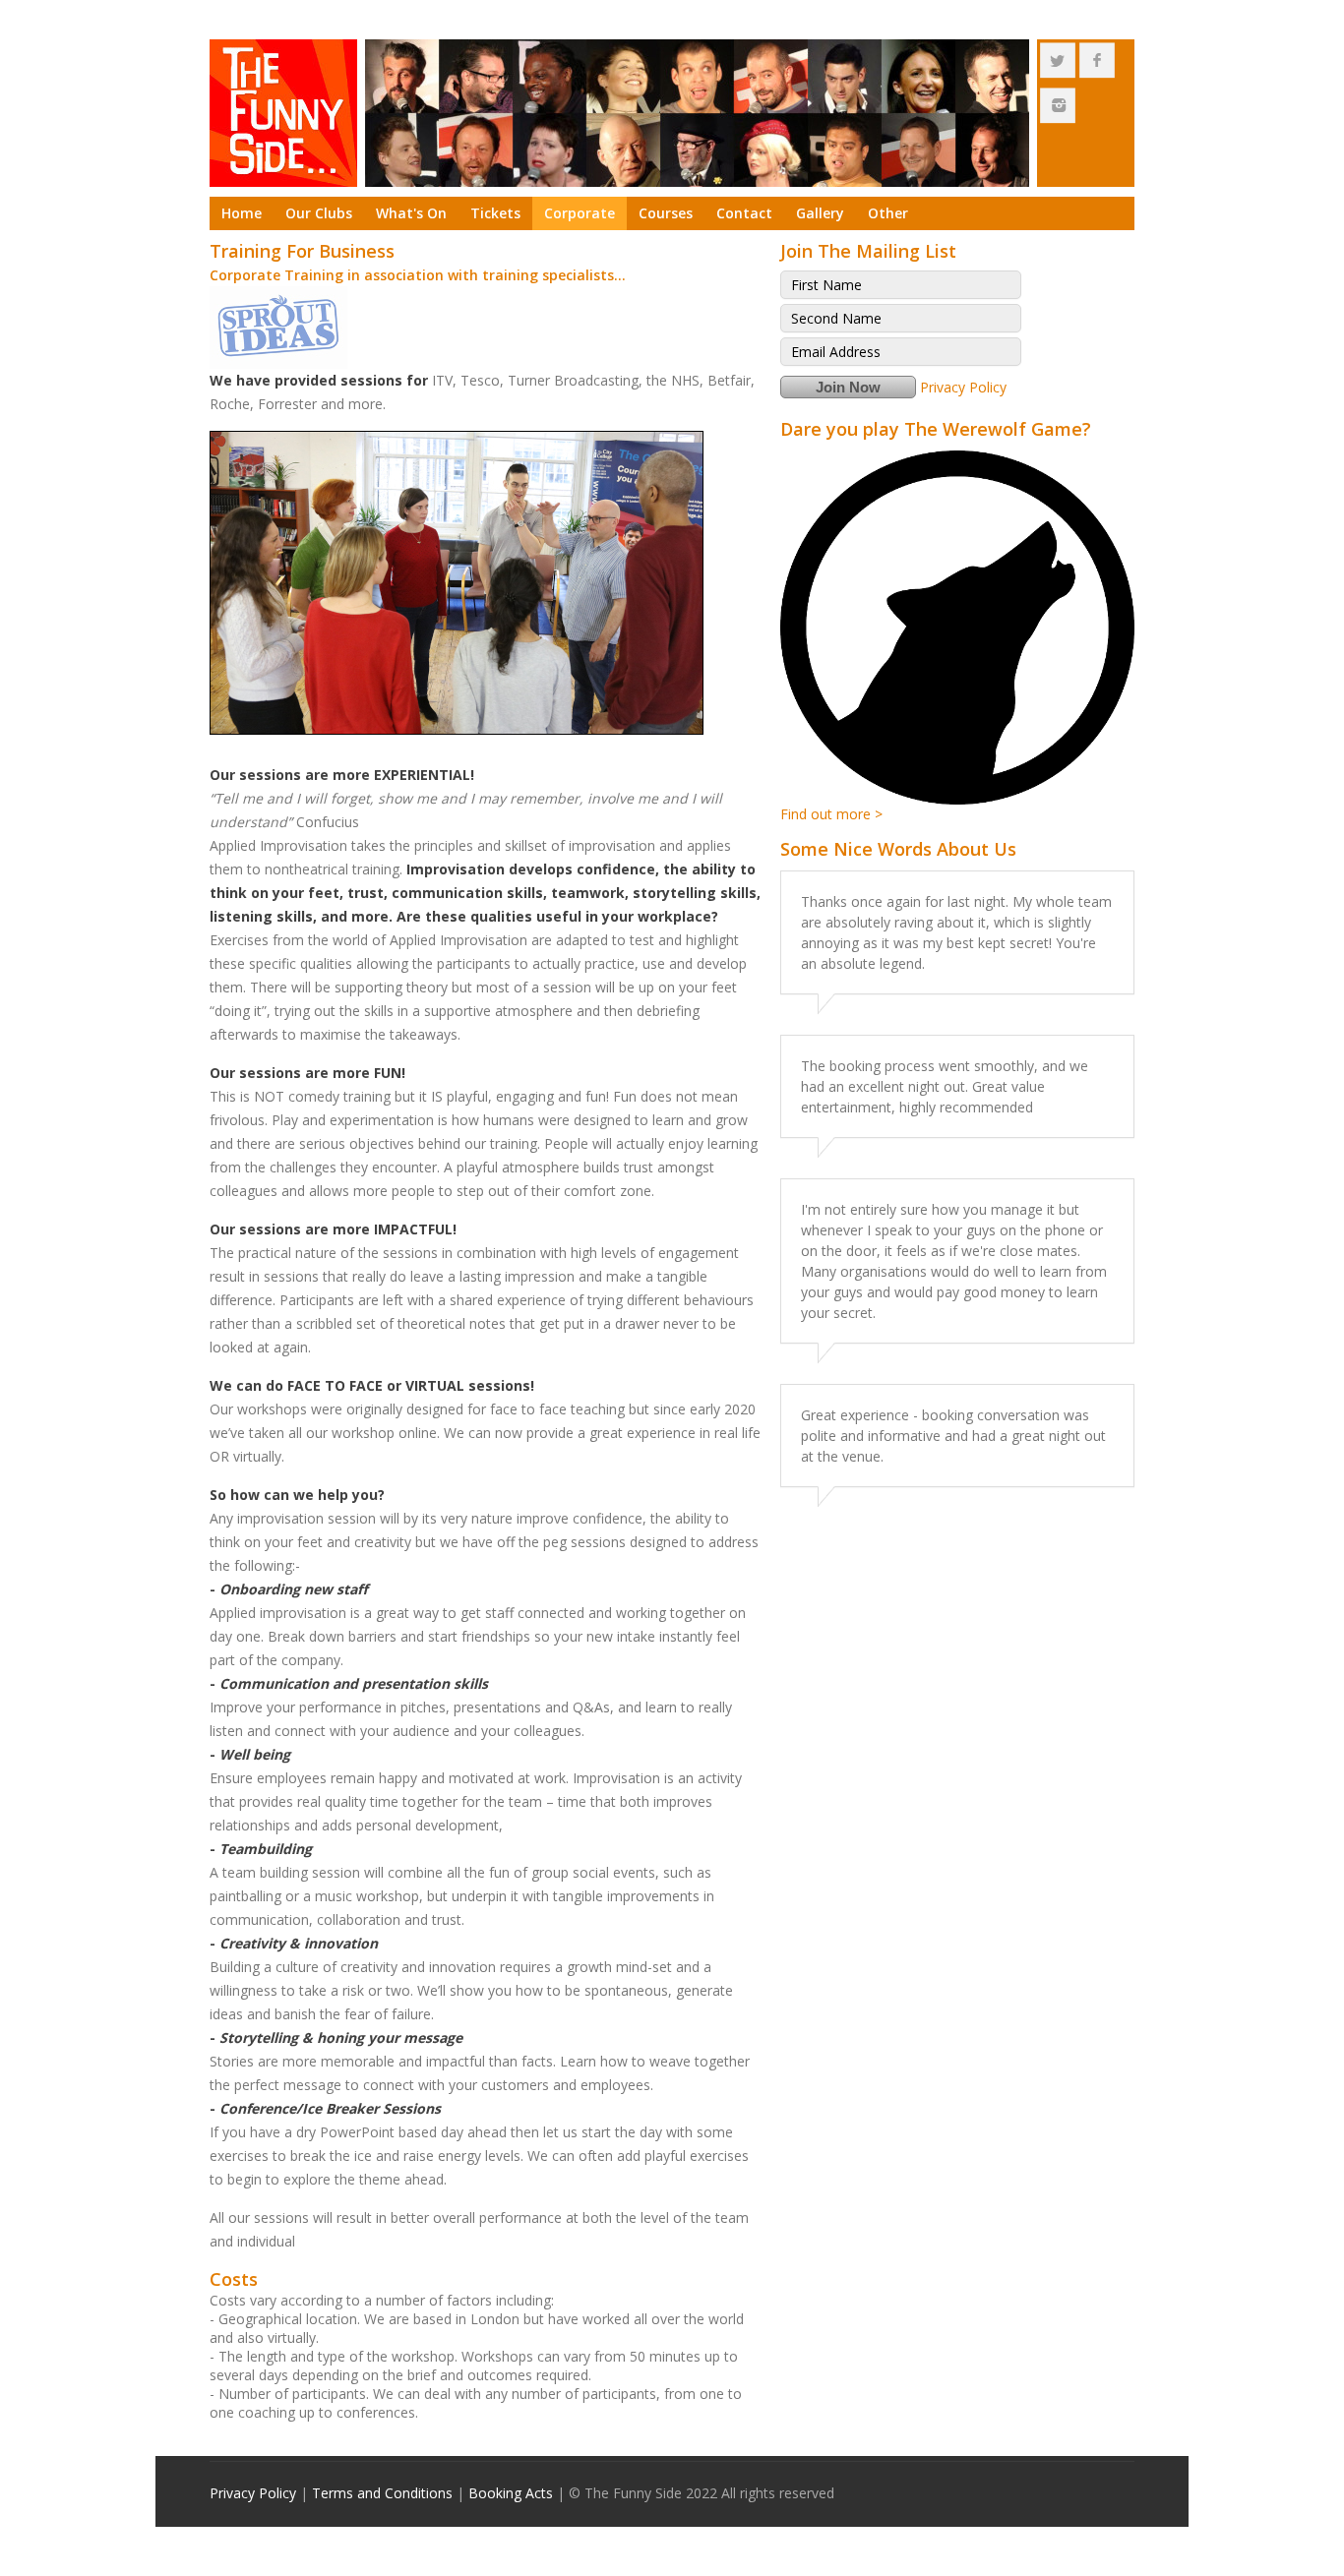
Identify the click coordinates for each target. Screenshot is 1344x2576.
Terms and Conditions (382, 2493)
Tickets (495, 213)
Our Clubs (319, 213)
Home (242, 213)
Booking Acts (511, 2493)
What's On (411, 213)
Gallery (820, 213)
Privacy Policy (963, 387)
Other (888, 213)
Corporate (580, 213)
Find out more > (831, 814)
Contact (744, 213)
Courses (666, 213)
